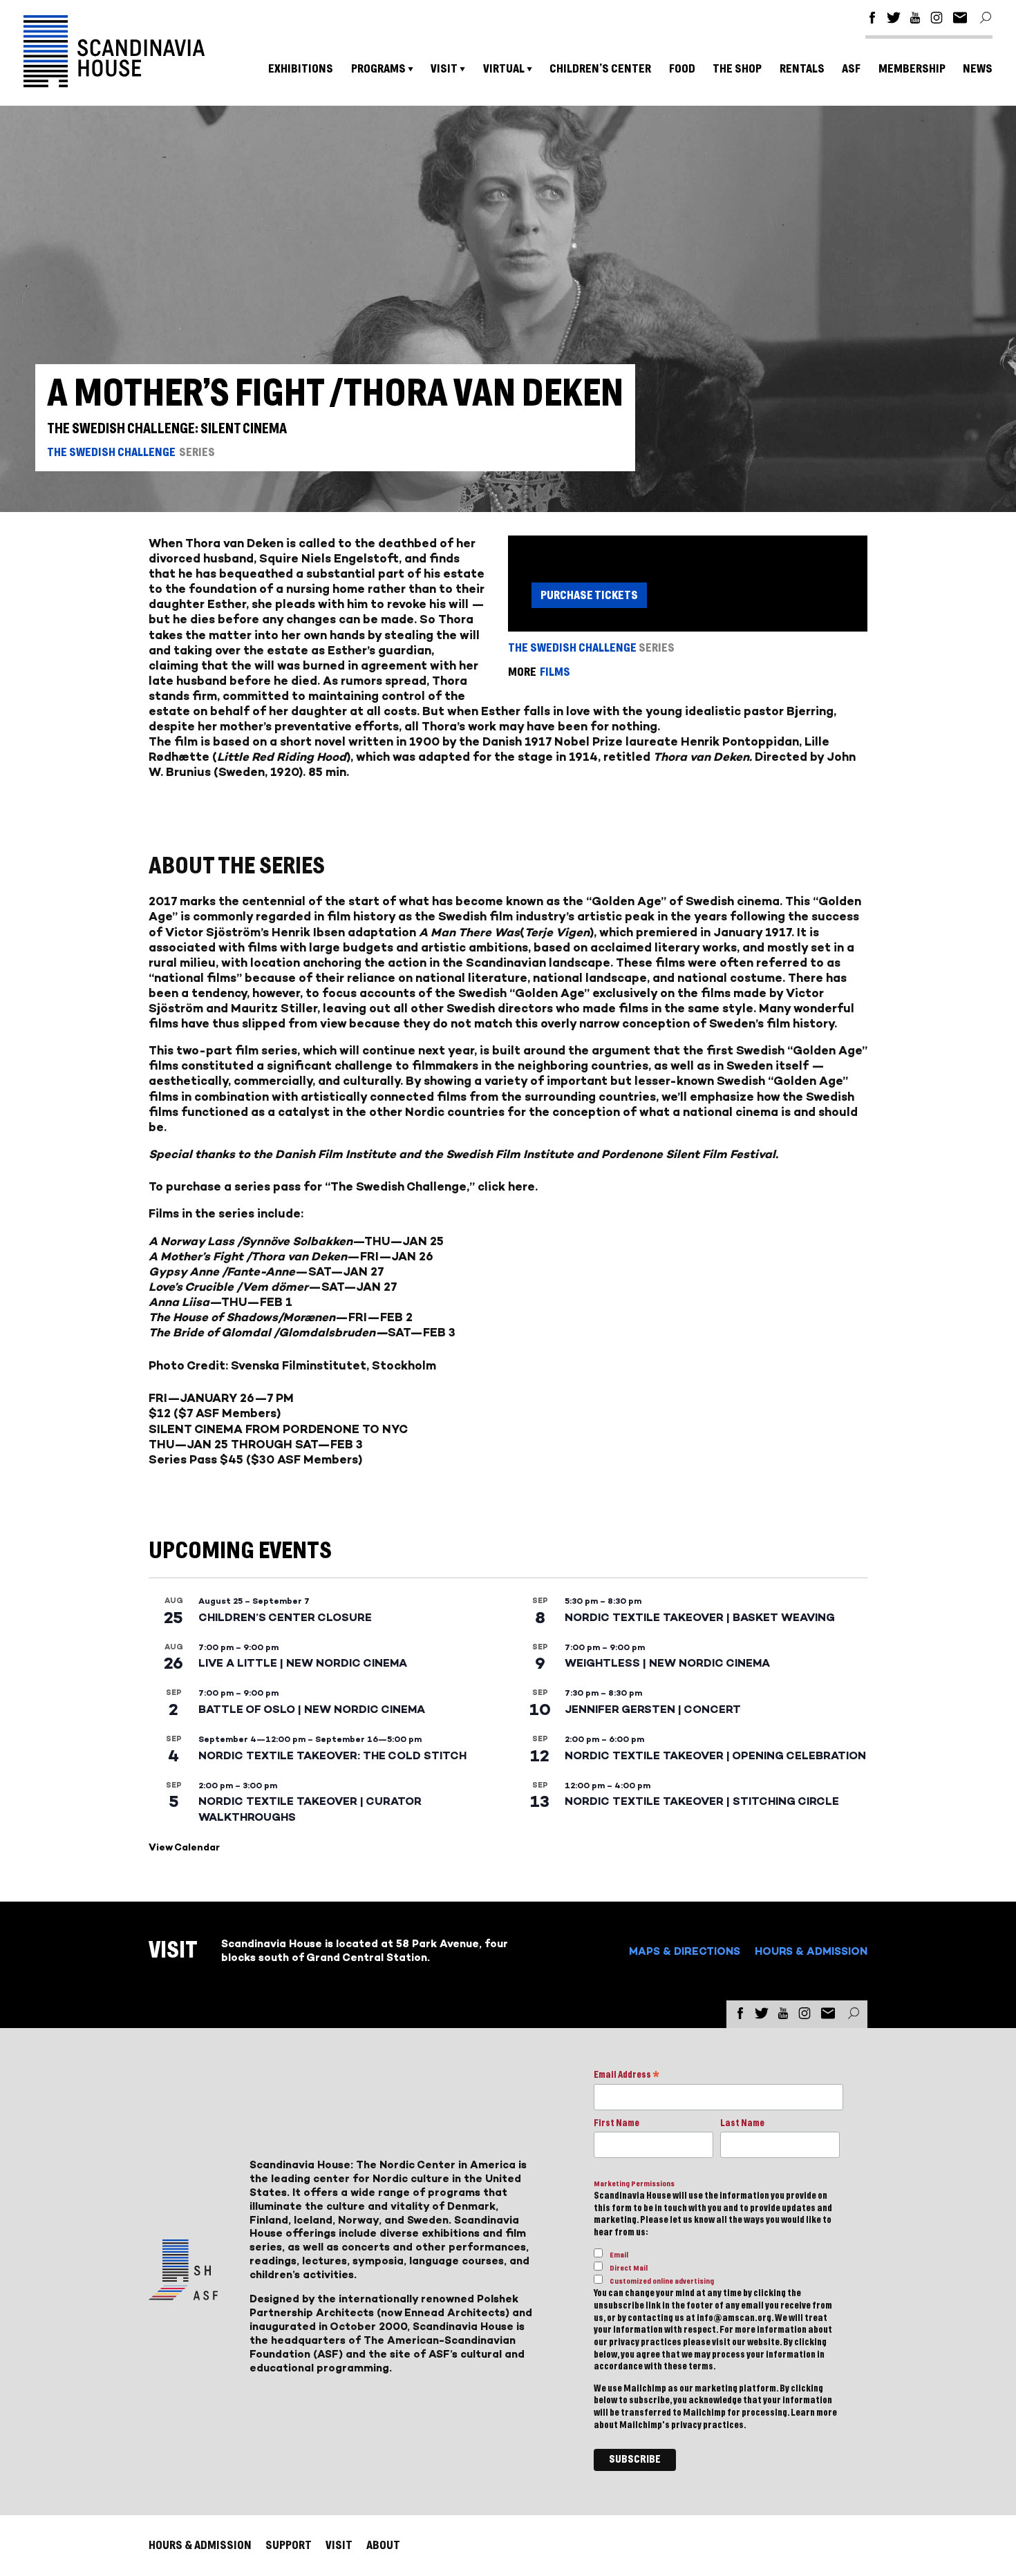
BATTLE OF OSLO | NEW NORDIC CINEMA (312, 1709)
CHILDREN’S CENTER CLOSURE (285, 1617)
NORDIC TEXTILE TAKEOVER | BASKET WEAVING (700, 1617)
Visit (444, 69)
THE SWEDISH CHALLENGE (111, 452)
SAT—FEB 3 (422, 1332)
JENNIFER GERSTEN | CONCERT (653, 1709)
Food (682, 69)
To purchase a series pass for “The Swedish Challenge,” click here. (343, 1186)
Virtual (504, 69)
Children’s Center (600, 69)
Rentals (802, 69)
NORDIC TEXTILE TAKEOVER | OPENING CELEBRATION (715, 1755)
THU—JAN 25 (404, 1241)
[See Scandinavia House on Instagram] (937, 20)
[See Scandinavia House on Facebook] (872, 20)
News (978, 69)
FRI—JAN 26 (397, 1256)
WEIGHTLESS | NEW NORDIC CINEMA (667, 1663)
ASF (851, 69)
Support (289, 2545)
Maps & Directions (685, 1951)
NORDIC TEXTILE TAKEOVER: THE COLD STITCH (332, 1755)
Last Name (742, 2123)
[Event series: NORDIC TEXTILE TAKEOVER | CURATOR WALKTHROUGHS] (284, 1786)
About (383, 2545)
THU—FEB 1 (257, 1302)
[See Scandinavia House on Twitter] (894, 20)
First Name (617, 2123)
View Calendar (184, 1847)
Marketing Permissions (634, 2184)
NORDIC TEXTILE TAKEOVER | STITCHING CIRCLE (702, 1801)
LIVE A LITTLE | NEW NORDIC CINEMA (303, 1663)
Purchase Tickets (589, 595)
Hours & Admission (811, 1951)
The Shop (737, 69)
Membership (912, 69)
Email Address (627, 2076)
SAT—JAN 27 (346, 1271)
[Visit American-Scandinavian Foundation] (183, 2294)
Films (555, 672)
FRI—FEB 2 (380, 1317)
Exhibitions (301, 69)
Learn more (814, 2413)
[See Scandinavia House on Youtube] (915, 20)
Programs (378, 69)
